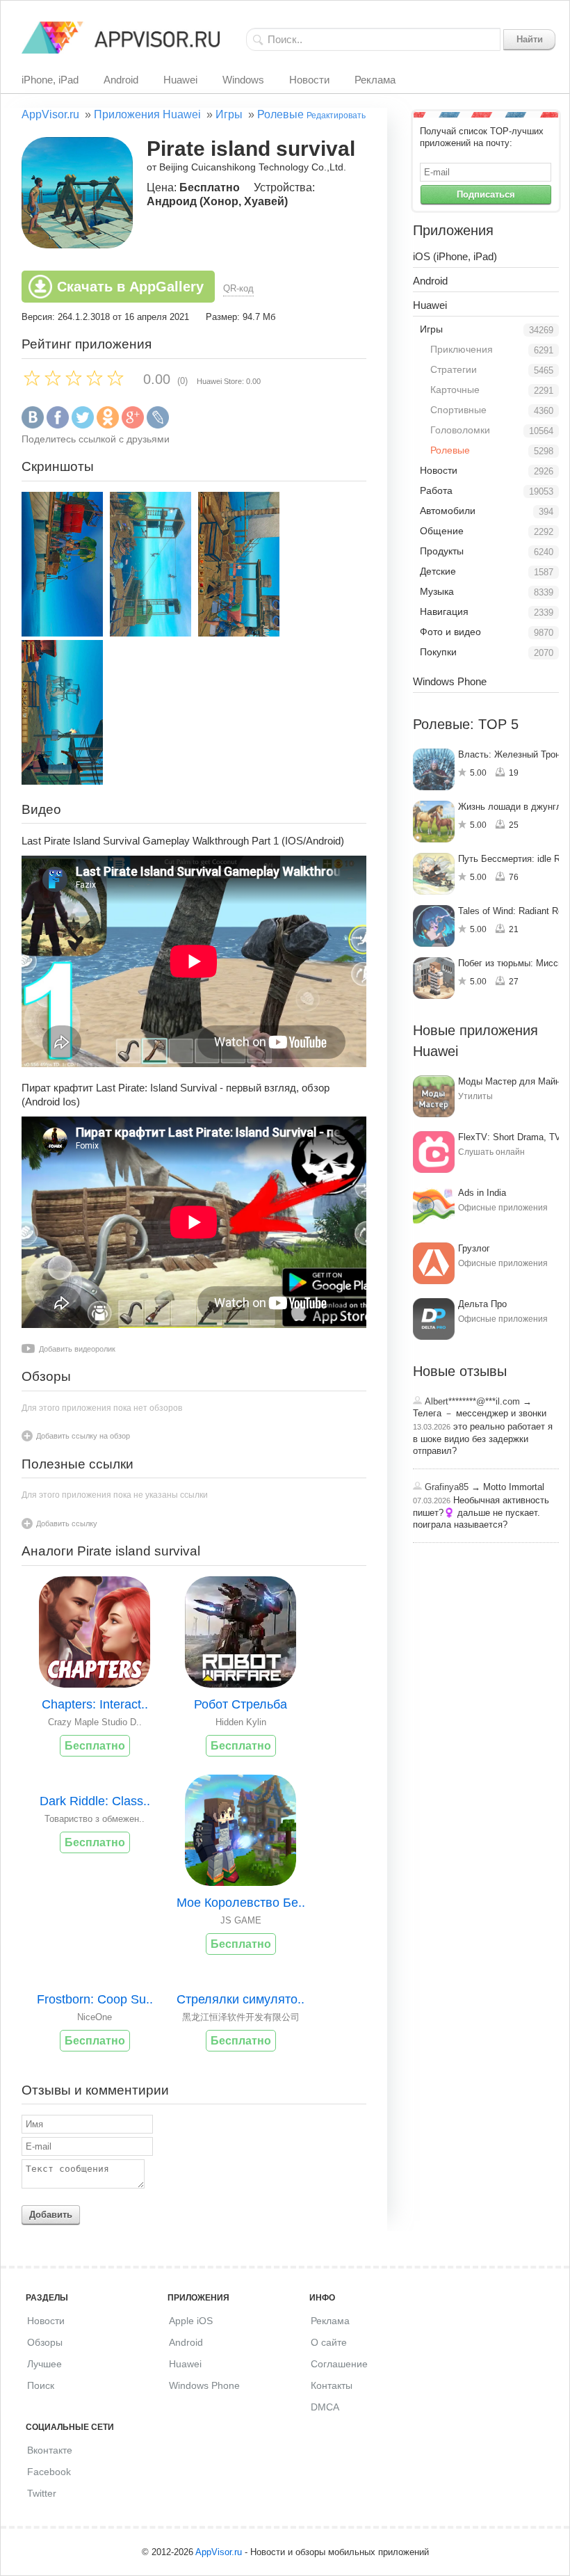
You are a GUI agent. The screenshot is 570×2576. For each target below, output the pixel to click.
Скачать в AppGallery (130, 287)
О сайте (329, 2342)
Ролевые (280, 114)
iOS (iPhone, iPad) (455, 256)
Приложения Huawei (147, 114)
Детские (438, 571)
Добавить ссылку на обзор (83, 1436)
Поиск (41, 2385)
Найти (530, 39)
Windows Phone (450, 681)
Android (121, 80)
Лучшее (44, 2364)
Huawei (180, 80)
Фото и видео (450, 632)
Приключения (462, 349)
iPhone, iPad (50, 80)
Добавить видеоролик (77, 1349)
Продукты (442, 551)
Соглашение (339, 2364)
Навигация (444, 611)
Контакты (332, 2385)
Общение (442, 531)
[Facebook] (58, 425)
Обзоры (45, 2342)
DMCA (325, 2407)
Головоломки (460, 430)
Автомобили (448, 511)
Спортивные (458, 410)
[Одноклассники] (108, 425)
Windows (243, 80)
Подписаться (486, 194)
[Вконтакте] (33, 425)
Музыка (437, 591)
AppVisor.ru (50, 114)
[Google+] (133, 425)
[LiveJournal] (158, 425)
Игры (229, 114)
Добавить (51, 2215)
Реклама (375, 80)
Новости (309, 80)
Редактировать (336, 115)
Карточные (455, 390)
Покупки (438, 652)
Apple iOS (191, 2321)
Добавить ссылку (67, 1523)
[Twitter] (83, 425)
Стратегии (454, 369)
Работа (436, 490)
